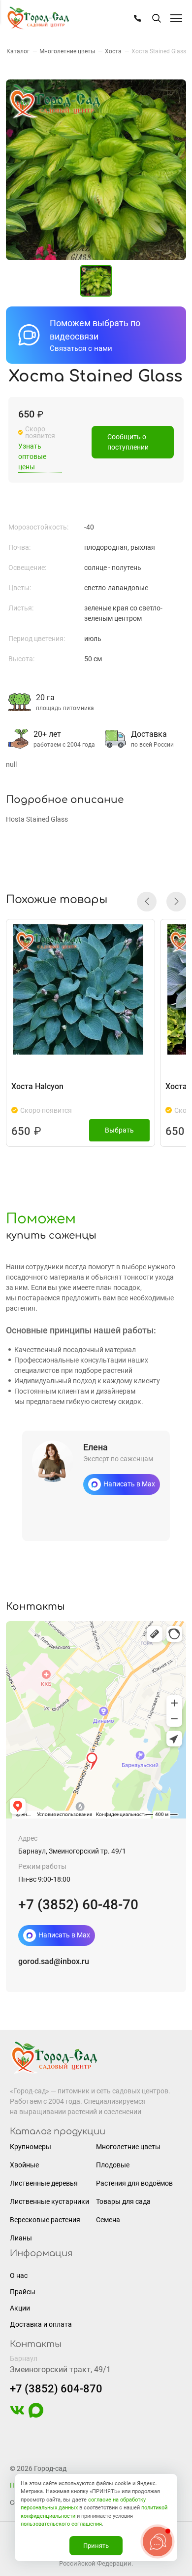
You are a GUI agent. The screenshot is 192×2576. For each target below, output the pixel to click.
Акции (20, 2308)
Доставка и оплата (41, 2324)
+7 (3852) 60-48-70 (78, 1905)
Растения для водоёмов (134, 2183)
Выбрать (119, 1130)
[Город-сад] (38, 19)
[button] (147, 902)
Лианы (21, 2238)
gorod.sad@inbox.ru (54, 1961)
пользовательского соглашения (61, 2524)
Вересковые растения (45, 2220)
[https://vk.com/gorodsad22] (17, 2415)
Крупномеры (31, 2147)
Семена (108, 2220)
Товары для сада (123, 2201)
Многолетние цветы (128, 2147)
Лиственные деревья (44, 2183)
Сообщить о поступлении (128, 442)
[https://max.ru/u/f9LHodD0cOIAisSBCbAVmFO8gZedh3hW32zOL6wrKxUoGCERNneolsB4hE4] (36, 2415)
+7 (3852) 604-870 (56, 2389)
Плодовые (113, 2165)
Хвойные (24, 2165)
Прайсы (23, 2292)
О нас (19, 2275)
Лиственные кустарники (49, 2201)
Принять (96, 2546)
